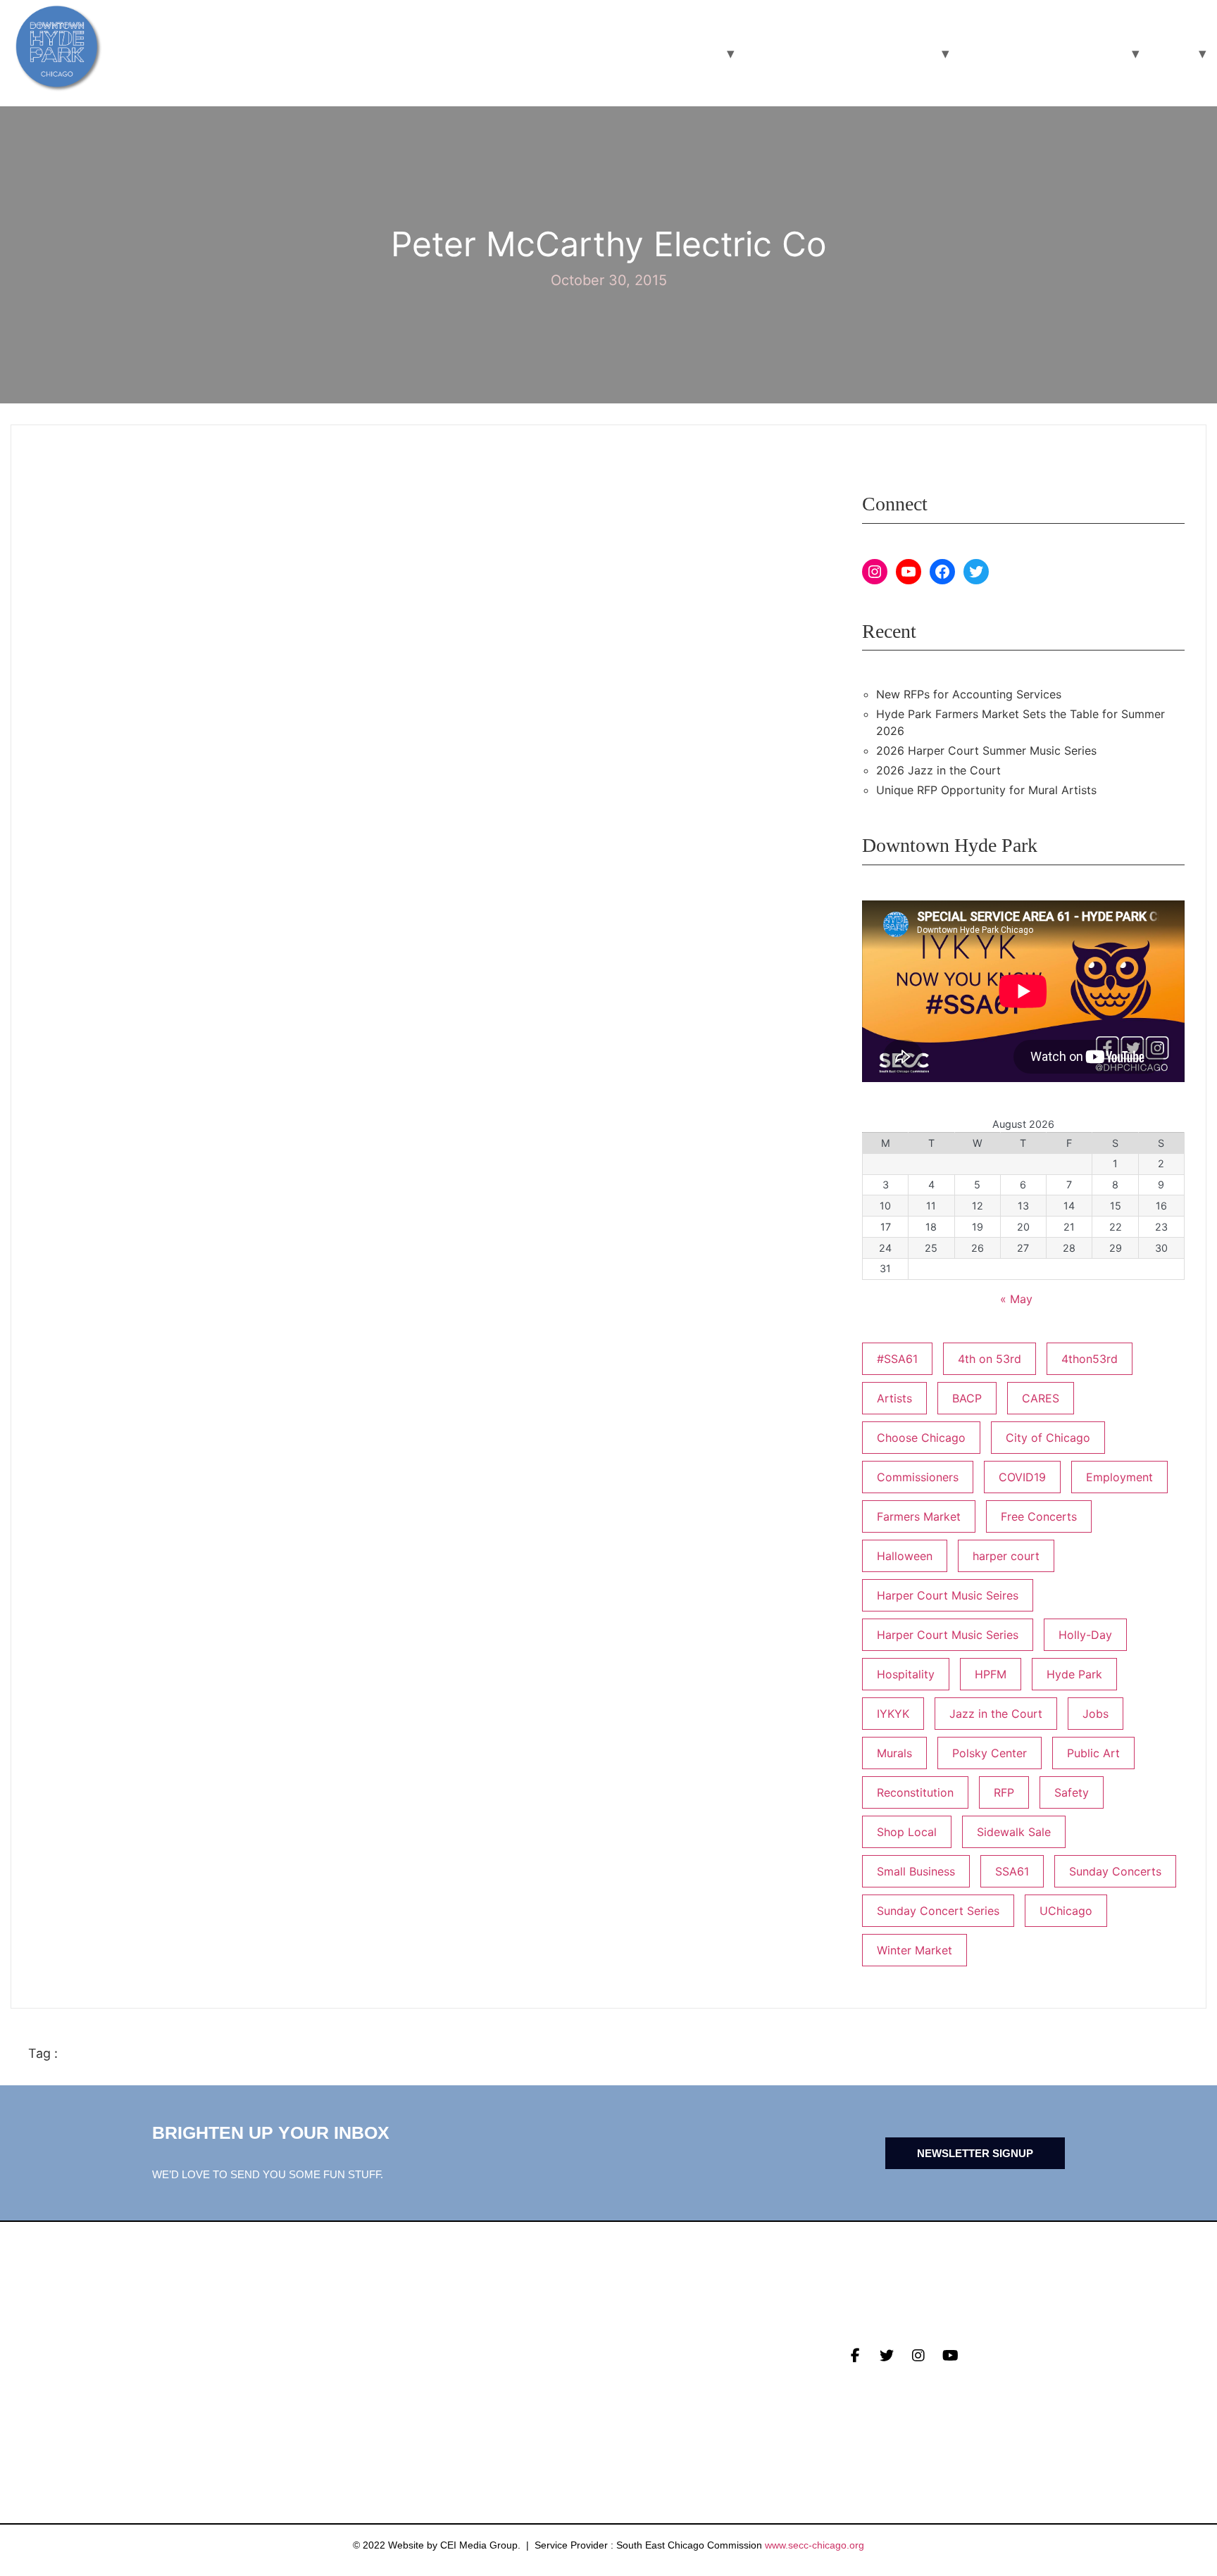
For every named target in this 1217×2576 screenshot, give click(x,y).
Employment (1119, 1477)
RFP (1004, 1792)
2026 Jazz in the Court (938, 770)
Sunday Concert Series (938, 1911)
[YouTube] (909, 572)
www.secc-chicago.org (815, 2545)
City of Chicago (1048, 1438)
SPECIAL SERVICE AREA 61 (1040, 53)
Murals (894, 1753)
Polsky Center (990, 1753)
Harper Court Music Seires (948, 1595)
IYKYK (893, 1714)
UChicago (1066, 1911)
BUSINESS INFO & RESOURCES (837, 53)
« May (1016, 1299)
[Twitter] (976, 572)
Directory (642, 2347)
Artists (894, 1398)
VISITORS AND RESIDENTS (635, 53)
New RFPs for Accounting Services (969, 694)
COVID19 (1022, 1477)
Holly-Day (1085, 1635)
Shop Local (907, 1832)
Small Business (916, 1871)
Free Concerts (1039, 1516)
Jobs (1096, 1714)
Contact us (413, 2413)
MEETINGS (406, 2391)
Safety (1072, 1792)
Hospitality (906, 1674)
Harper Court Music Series (948, 1635)
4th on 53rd (990, 1359)
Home (1168, 53)
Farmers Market (919, 1516)
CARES (1041, 1398)
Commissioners (918, 1477)
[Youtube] (950, 2356)
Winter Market (915, 1950)
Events (399, 2369)
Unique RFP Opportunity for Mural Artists (986, 790)
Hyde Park (1074, 1674)
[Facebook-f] (855, 2356)
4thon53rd (1090, 1359)
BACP (967, 1398)
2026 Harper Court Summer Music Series (986, 750)
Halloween (905, 1556)
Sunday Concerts (1115, 1871)
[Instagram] (875, 572)
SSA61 (1012, 1871)
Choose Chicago (921, 1438)
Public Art (1093, 1753)
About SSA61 (648, 2391)
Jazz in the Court (996, 1714)
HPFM (991, 1674)
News (393, 2347)
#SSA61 (897, 1359)
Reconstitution (915, 1792)
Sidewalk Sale (1014, 1832)
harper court (1006, 1556)
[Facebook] (942, 572)
